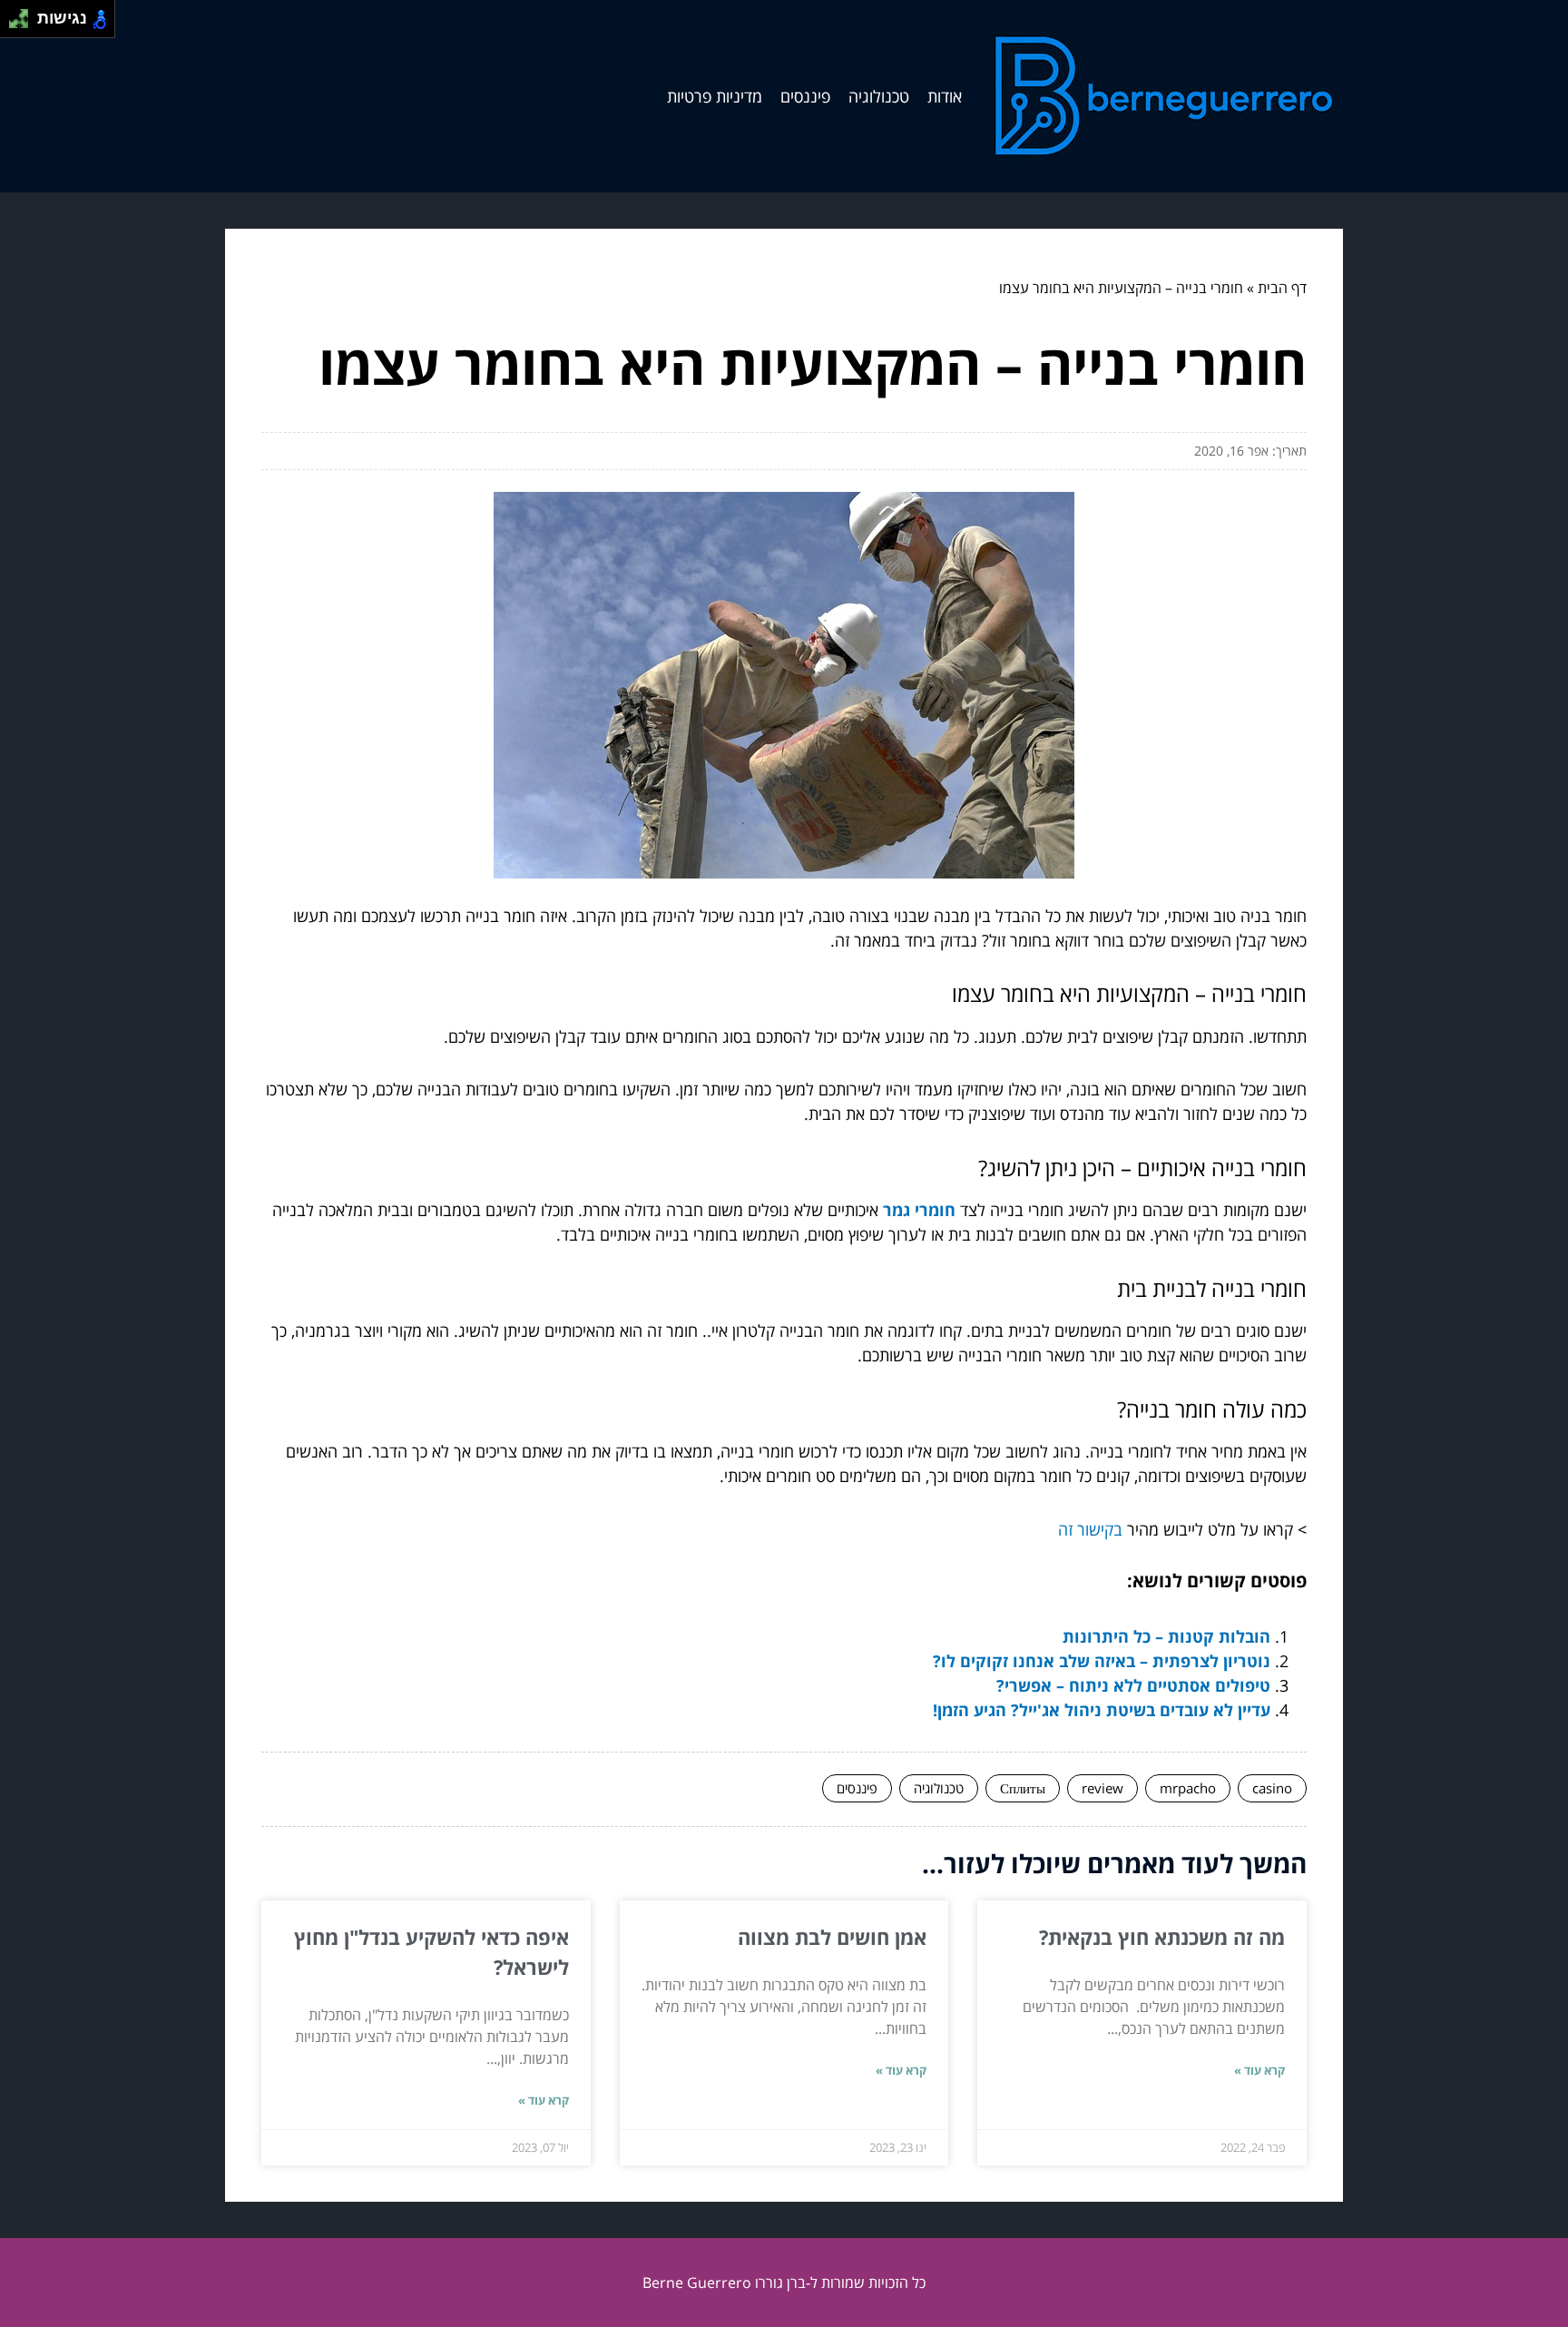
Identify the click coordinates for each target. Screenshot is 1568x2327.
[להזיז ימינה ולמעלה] (24, 14)
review (1102, 1788)
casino (1272, 1788)
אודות (945, 96)
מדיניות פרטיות (715, 96)
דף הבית (1282, 288)
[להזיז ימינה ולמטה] (24, 24)
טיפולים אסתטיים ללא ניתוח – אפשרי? (1133, 1685)
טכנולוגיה (879, 96)
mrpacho (1188, 1788)
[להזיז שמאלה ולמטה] (14, 24)
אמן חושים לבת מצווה (832, 1937)
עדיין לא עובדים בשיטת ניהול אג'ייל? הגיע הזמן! (1102, 1710)
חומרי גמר (919, 1210)
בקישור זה (1090, 1529)
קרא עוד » (1259, 2070)
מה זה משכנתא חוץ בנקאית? (1162, 1937)
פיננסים (805, 96)
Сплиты (1023, 1788)
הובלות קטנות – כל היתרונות (1166, 1636)
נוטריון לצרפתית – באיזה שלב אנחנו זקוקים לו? (1102, 1661)
